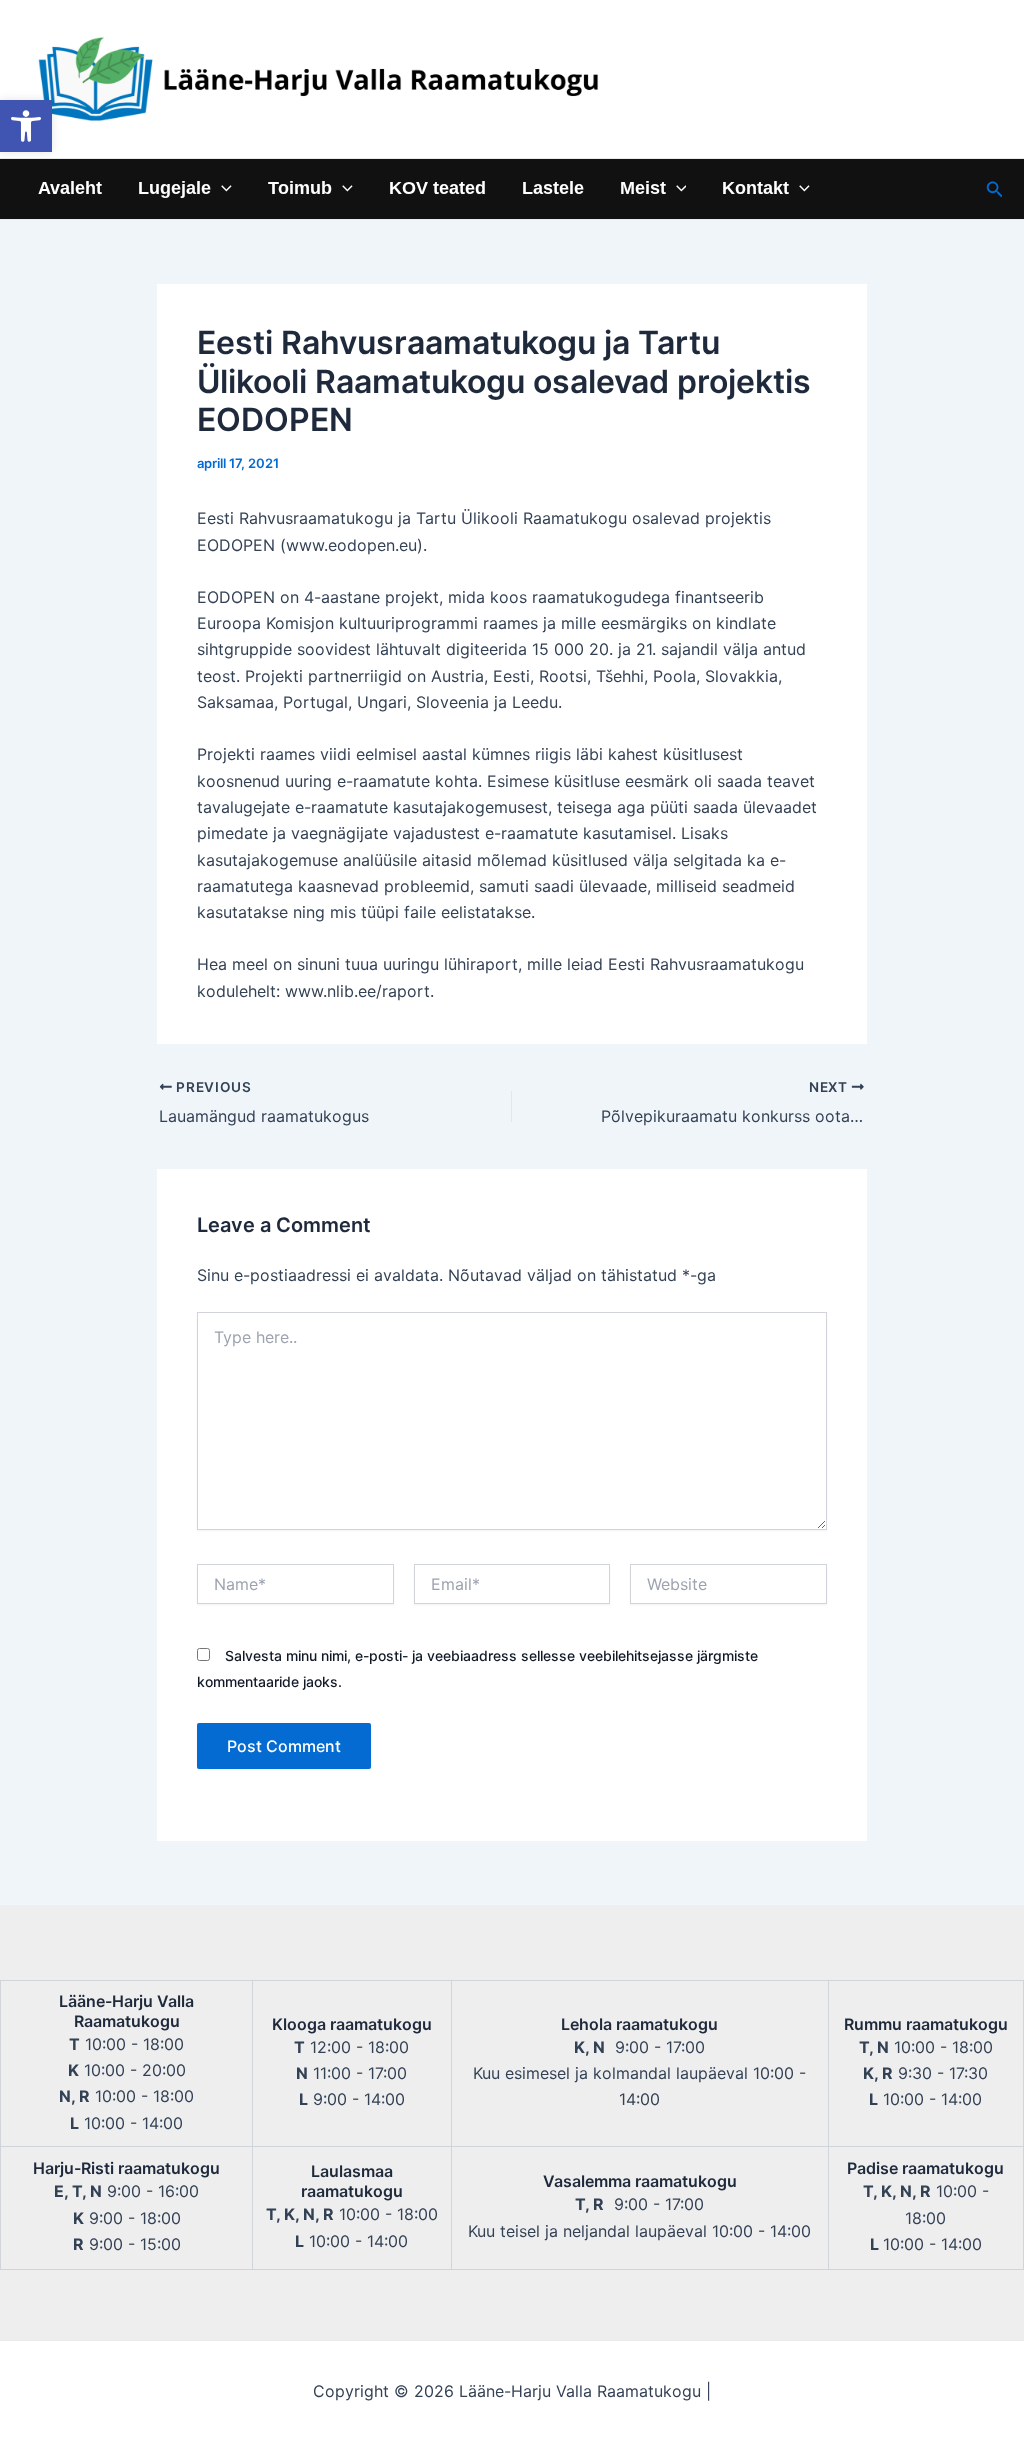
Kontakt (755, 188)
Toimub (300, 188)
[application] (221, 188)
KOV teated (437, 188)
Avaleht (70, 188)
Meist (643, 188)
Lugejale (174, 188)
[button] (26, 126)
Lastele (553, 188)
